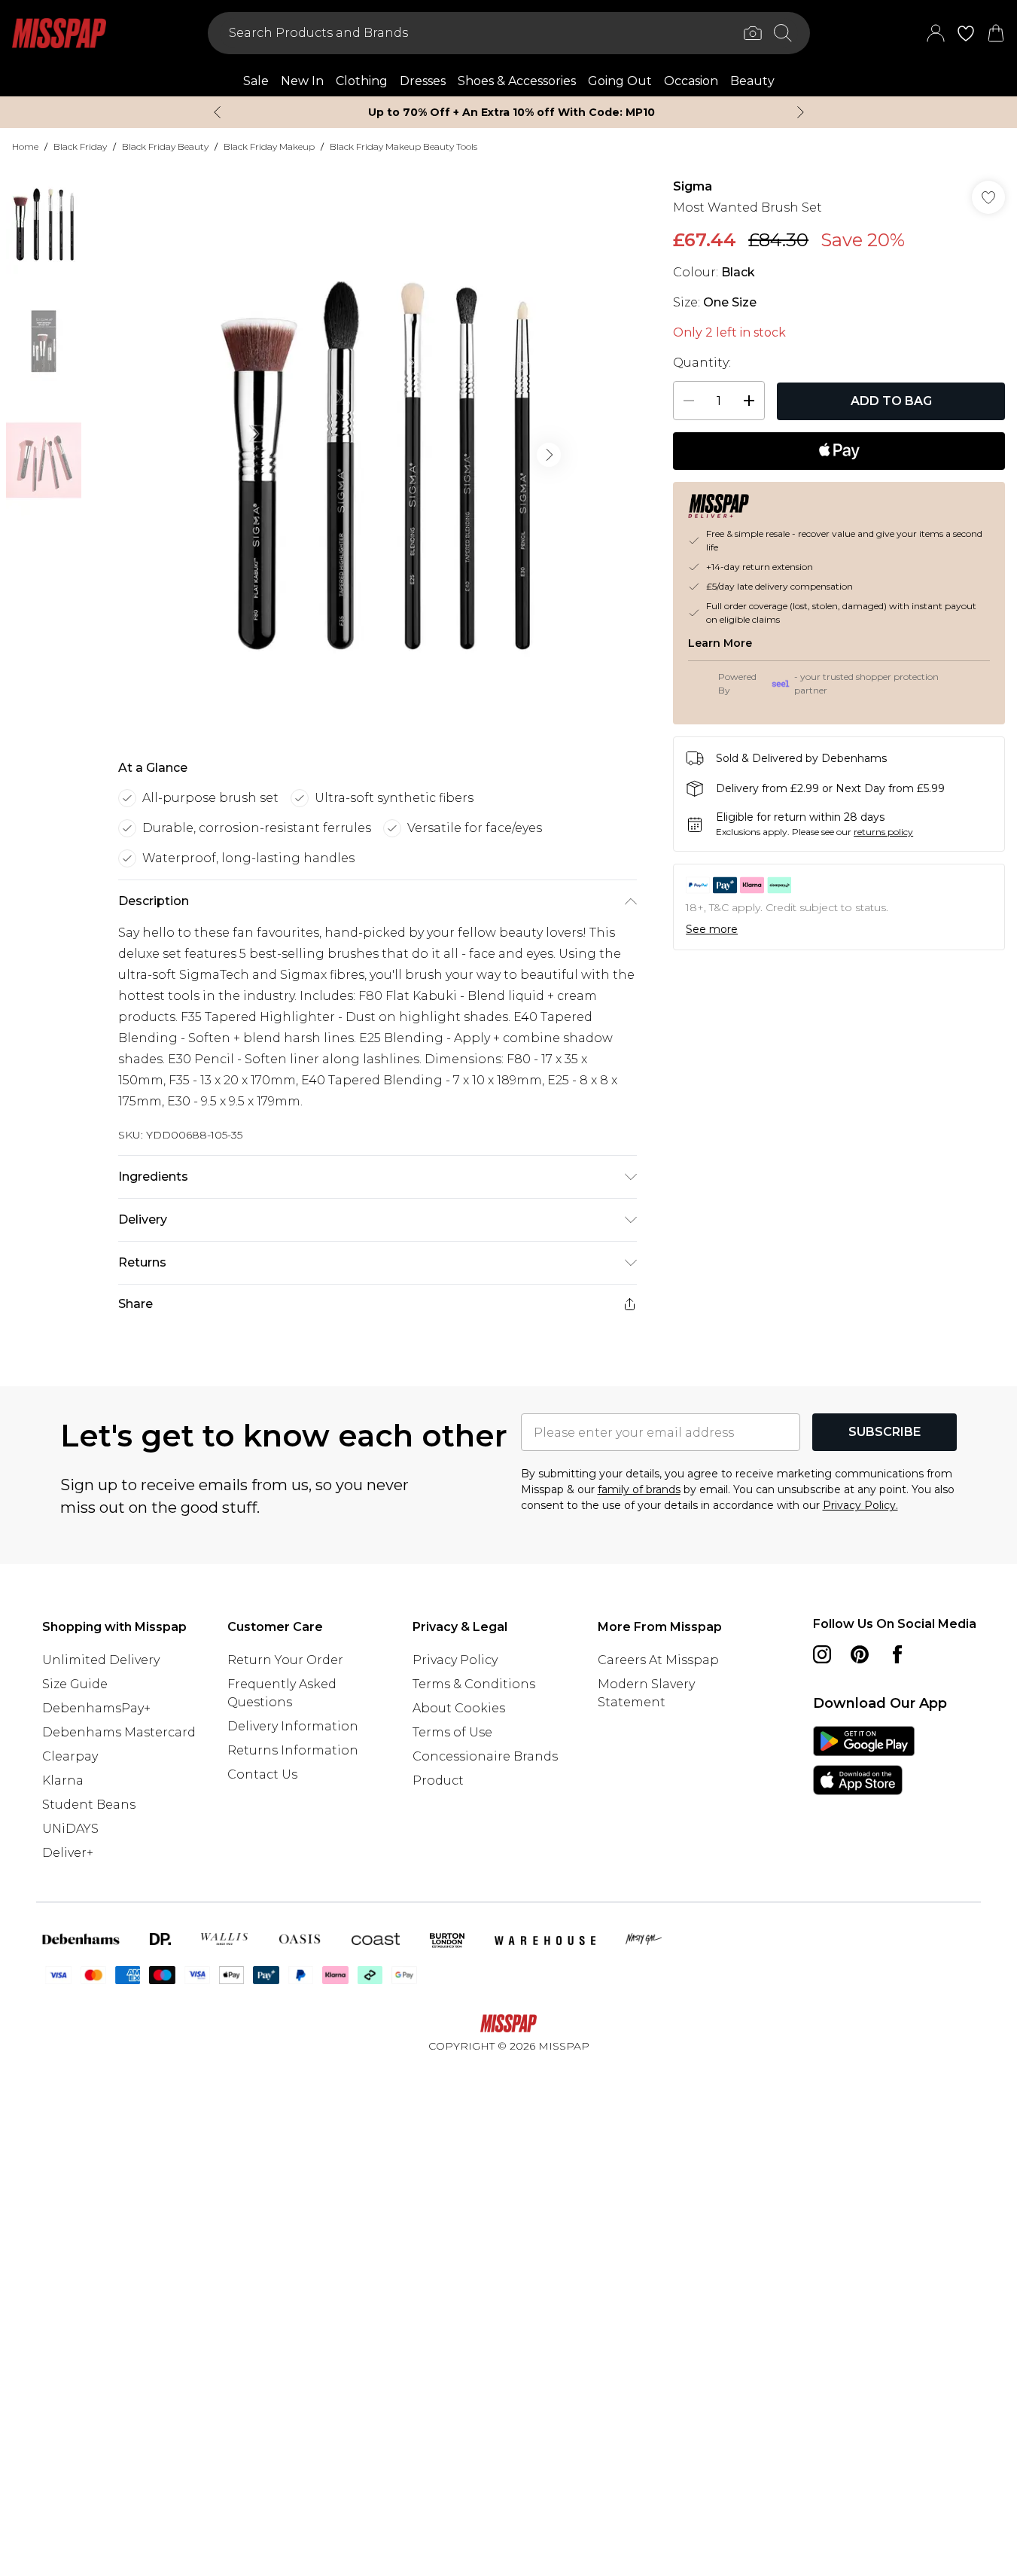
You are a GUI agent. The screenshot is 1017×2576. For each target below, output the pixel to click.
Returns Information (293, 1750)
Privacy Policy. (860, 1505)
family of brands (639, 1489)
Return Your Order (285, 1660)
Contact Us (262, 1774)
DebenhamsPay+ (96, 1708)
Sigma (693, 186)
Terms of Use (452, 1732)
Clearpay (70, 1756)
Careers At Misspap (658, 1660)
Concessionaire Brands (485, 1756)
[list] (377, 455)
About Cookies (459, 1708)
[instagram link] (822, 1654)
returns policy (883, 832)
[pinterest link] (860, 1654)
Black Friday (80, 146)
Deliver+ (68, 1853)
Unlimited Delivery (101, 1660)
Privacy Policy (455, 1660)
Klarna (63, 1780)
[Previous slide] (217, 112)
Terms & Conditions (474, 1684)
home (25, 146)
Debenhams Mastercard (119, 1732)
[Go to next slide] (549, 455)
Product (438, 1780)
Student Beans (89, 1805)
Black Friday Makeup (269, 146)
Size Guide (75, 1684)
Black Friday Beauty (165, 146)
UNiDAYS (70, 1829)
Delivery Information (293, 1726)
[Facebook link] (897, 1654)
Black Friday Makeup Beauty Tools (403, 146)
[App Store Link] (864, 1761)
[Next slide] (801, 112)
